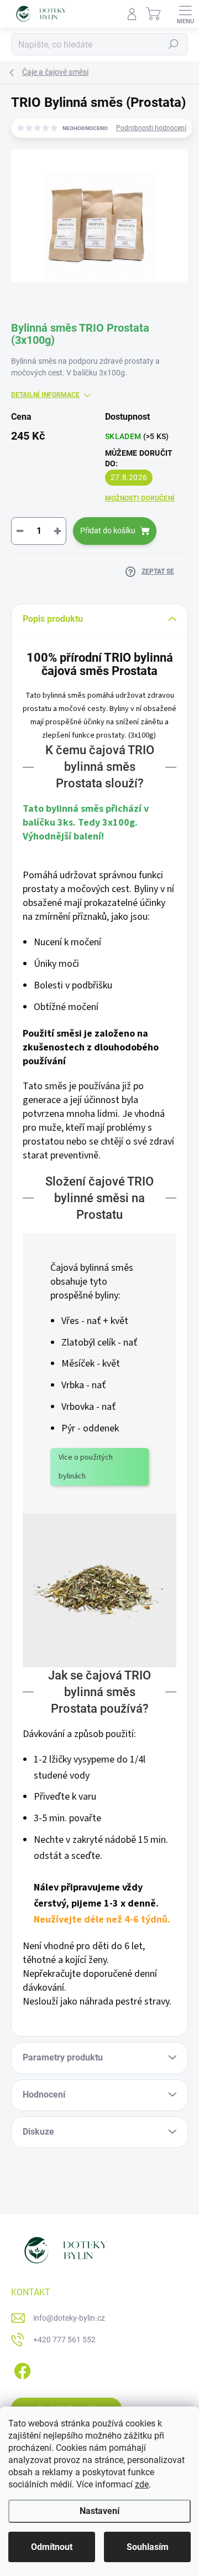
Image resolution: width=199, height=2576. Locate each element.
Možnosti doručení (140, 498)
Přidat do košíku (108, 530)
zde (142, 2484)
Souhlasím (148, 2547)
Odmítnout (52, 2547)
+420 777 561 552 (64, 2340)
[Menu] (185, 14)
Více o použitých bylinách (86, 1467)
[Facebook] (21, 2369)
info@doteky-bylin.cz (69, 2318)
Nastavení (99, 2511)
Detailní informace (45, 395)
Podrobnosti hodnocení (151, 128)
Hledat (174, 44)
